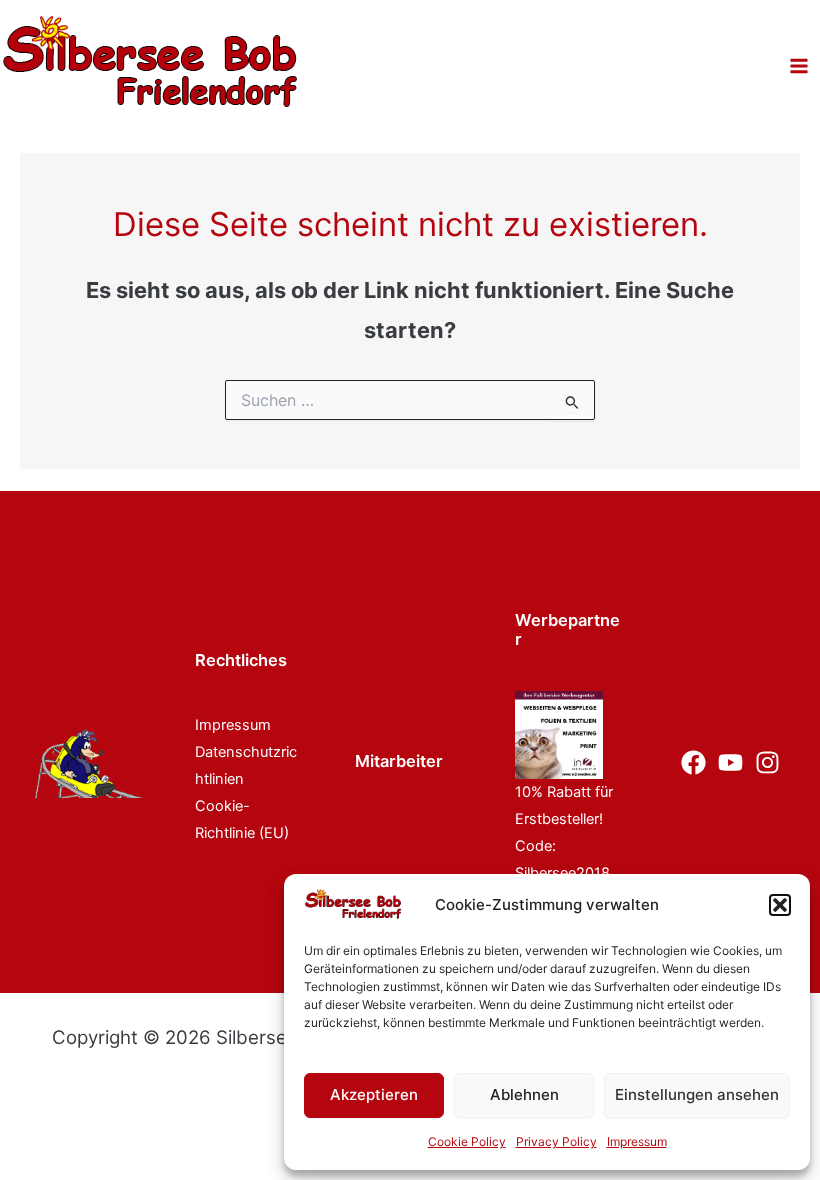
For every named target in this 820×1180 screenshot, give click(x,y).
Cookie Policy (467, 1141)
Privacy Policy (556, 1141)
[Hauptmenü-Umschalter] (799, 66)
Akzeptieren (374, 1094)
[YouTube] (730, 762)
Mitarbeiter (399, 761)
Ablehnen (524, 1094)
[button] (780, 905)
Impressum (637, 1141)
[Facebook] (693, 762)
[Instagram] (767, 762)
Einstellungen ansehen (697, 1094)
